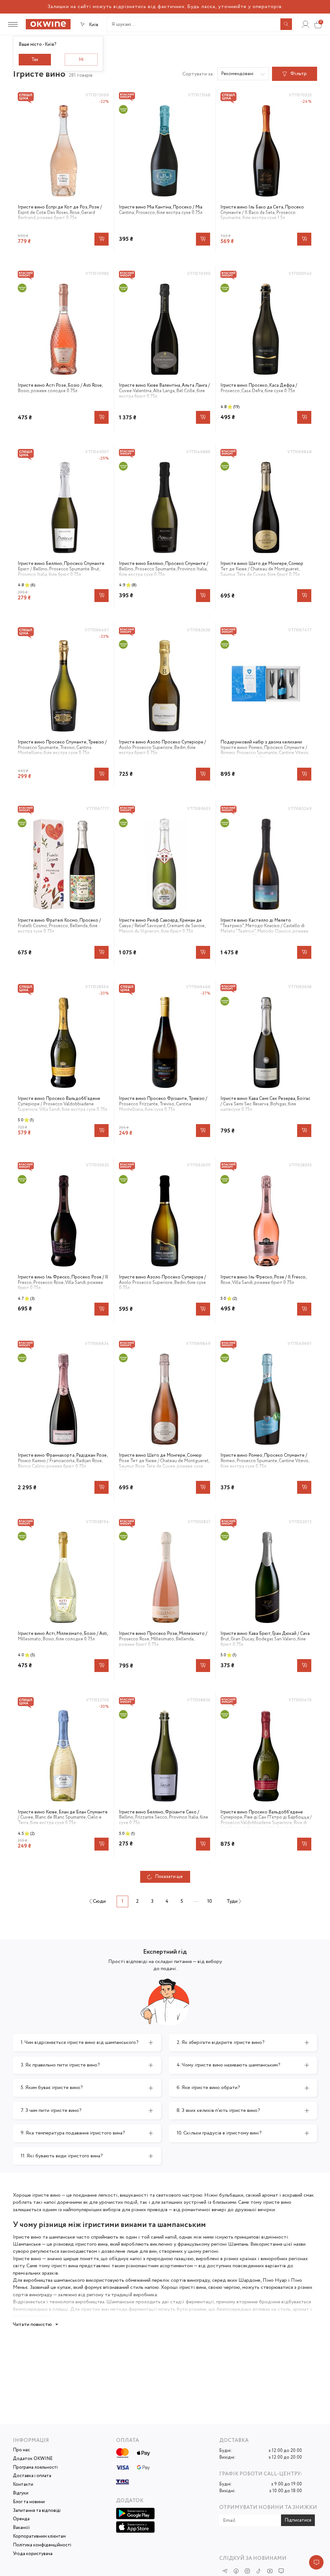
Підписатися (298, 2520)
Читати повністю (32, 2324)
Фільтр (299, 74)
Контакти (23, 2485)
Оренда (21, 2519)
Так (35, 60)
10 (210, 1901)
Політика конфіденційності (42, 2545)
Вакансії (21, 2528)
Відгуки (21, 2493)
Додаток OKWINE (33, 2459)
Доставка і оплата (32, 2476)
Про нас (21, 2450)
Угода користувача (33, 2554)
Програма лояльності (35, 2468)
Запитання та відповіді (37, 2511)
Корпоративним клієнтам (39, 2537)
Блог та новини (29, 2502)
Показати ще (169, 1877)
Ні (81, 60)
